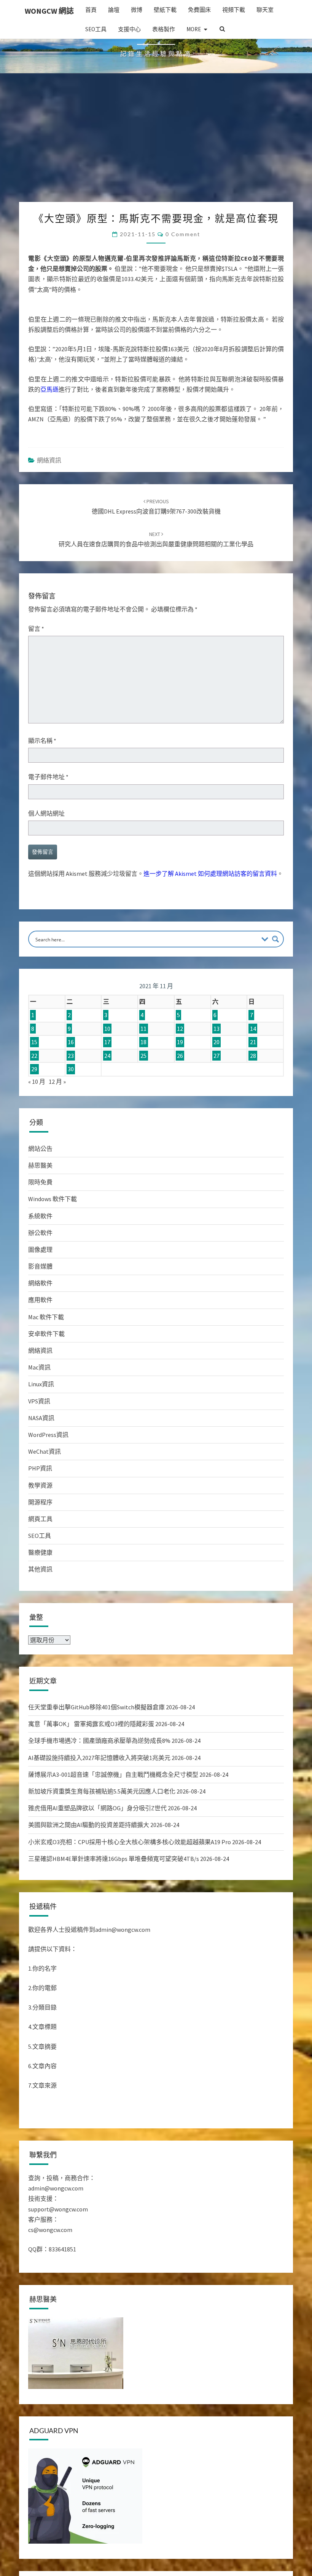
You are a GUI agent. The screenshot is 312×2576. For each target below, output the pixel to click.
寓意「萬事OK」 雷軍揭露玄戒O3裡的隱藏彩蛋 (91, 1763)
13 (216, 1067)
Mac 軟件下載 (46, 1356)
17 (107, 1081)
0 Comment (183, 273)
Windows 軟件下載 (53, 1238)
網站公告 (40, 1187)
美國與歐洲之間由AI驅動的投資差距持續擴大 (89, 1864)
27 (216, 1094)
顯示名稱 (42, 779)
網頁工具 (40, 1558)
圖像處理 (40, 1288)
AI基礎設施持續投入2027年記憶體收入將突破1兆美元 (99, 1797)
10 (107, 1067)
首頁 (91, 10)
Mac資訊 (39, 1406)
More (194, 29)
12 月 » (57, 1120)
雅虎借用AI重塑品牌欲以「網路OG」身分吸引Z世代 (97, 1847)
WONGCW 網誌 (49, 11)
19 (180, 1081)
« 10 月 (37, 1120)
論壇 (114, 10)
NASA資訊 (41, 1457)
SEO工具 (96, 29)
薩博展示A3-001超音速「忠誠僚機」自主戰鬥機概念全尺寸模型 (113, 1813)
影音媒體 (40, 1305)
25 (143, 1094)
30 (71, 1108)
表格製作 (164, 29)
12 (180, 1067)
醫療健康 (40, 1591)
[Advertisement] (156, 184)
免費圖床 (199, 10)
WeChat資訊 (45, 1490)
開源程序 (40, 1541)
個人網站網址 (46, 852)
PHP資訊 (40, 1507)
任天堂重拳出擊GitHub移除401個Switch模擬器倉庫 (96, 1746)
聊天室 (265, 10)
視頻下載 (234, 10)
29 (34, 1108)
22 (34, 1094)
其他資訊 (40, 1608)
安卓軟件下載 (46, 1373)
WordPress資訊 (48, 1474)
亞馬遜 (49, 428)
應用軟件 (40, 1339)
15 (34, 1081)
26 (180, 1094)
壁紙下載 (165, 10)
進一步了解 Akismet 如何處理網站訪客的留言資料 (210, 912)
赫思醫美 (40, 1204)
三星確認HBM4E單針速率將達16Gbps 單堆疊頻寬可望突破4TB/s (114, 1898)
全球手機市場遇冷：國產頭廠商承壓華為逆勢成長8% (99, 1779)
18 (143, 1081)
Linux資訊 (41, 1423)
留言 (36, 667)
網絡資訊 (49, 499)
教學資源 (40, 1524)
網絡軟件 (40, 1322)
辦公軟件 (40, 1272)
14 (253, 1067)
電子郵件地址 (48, 816)
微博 (137, 10)
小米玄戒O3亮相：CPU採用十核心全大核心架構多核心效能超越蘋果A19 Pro (130, 1881)
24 (107, 1094)
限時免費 (40, 1221)
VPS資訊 (39, 1440)
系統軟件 (40, 1255)
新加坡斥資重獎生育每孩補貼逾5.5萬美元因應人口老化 (102, 1830)
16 (71, 1081)
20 (216, 1081)
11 (143, 1067)
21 (253, 1081)
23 (71, 1094)
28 (253, 1094)
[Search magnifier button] (275, 978)
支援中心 (129, 29)
